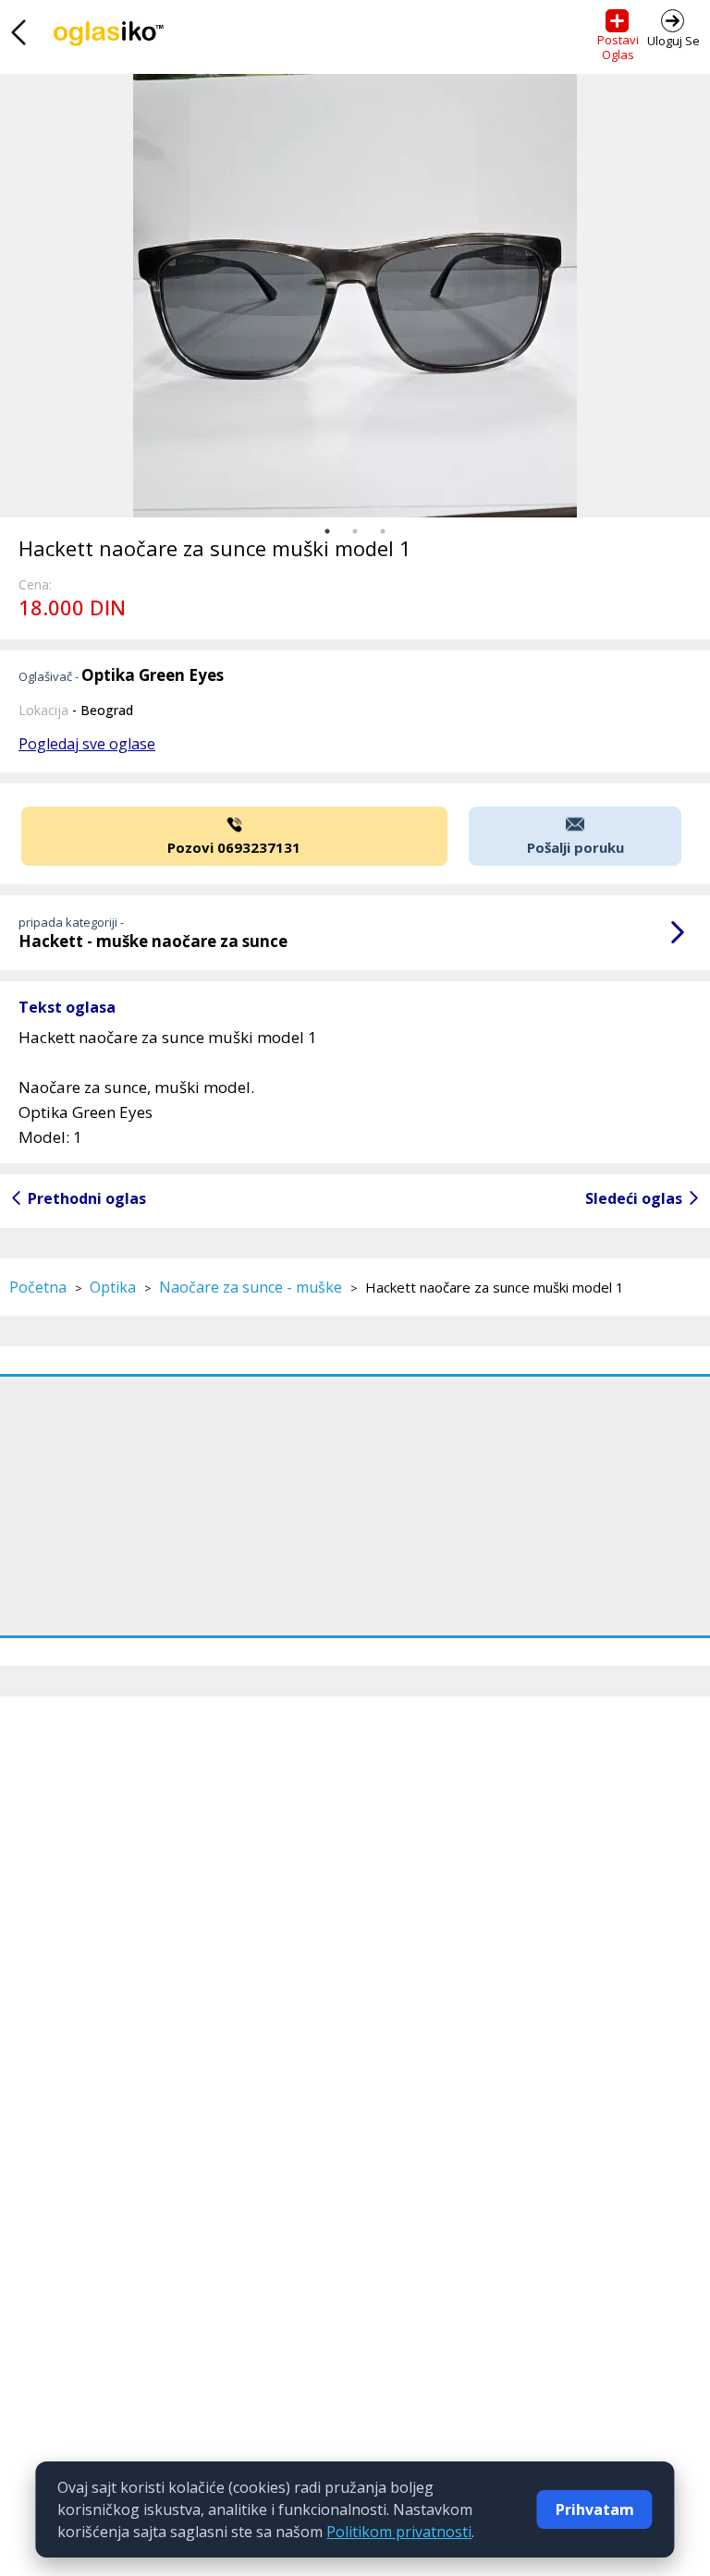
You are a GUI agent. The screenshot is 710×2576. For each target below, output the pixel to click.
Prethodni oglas (87, 1198)
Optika (113, 1287)
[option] (355, 296)
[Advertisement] (355, 1506)
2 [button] (355, 531)
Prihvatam (595, 2509)
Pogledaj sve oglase (87, 744)
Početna (38, 1287)
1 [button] (327, 531)
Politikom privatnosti (399, 2532)
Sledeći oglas (634, 1198)
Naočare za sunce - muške (251, 1287)
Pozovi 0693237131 (234, 847)
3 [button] (383, 531)
